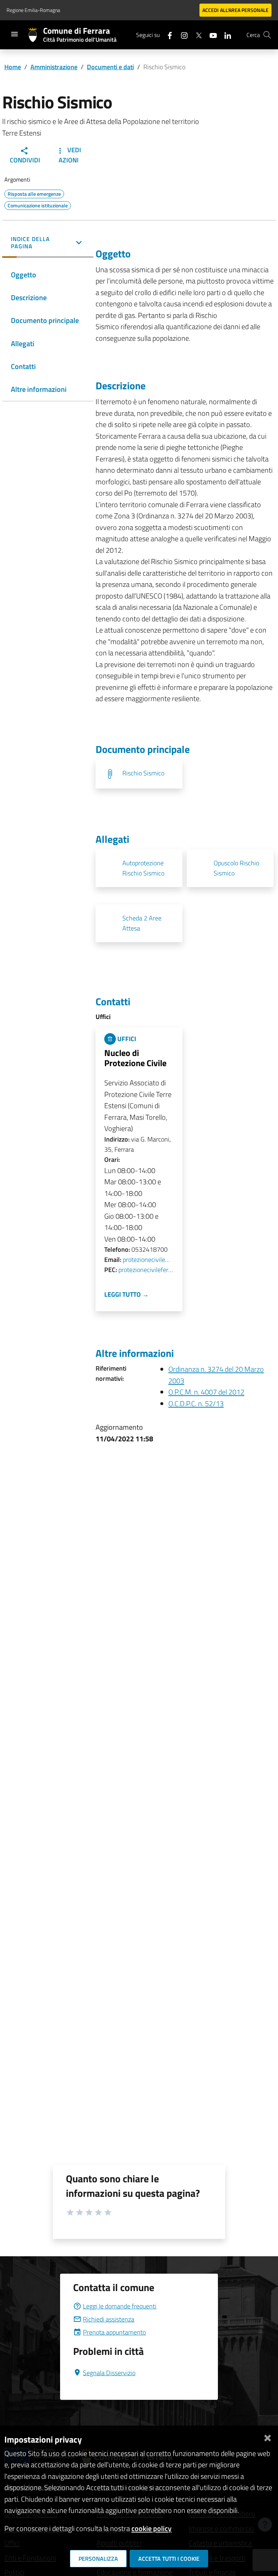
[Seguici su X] (196, 35)
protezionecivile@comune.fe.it (148, 1260)
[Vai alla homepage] (36, 35)
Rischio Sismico (143, 773)
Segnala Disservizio (109, 2373)
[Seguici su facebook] (167, 35)
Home (13, 67)
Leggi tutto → (127, 1294)
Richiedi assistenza (109, 2319)
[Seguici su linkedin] (225, 35)
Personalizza (98, 2559)
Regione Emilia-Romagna (33, 10)
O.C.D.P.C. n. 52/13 (196, 1403)
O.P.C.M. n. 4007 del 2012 (206, 1392)
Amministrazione (54, 67)
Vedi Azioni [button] (70, 155)
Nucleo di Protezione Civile (135, 1058)
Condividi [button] (25, 160)
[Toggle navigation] (14, 34)
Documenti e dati (110, 67)
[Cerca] (267, 35)
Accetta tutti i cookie (169, 2559)
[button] (48, 243)
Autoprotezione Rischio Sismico (143, 868)
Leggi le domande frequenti (120, 2306)
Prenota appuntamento (114, 2332)
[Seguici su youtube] (210, 35)
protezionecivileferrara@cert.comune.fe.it (146, 1270)
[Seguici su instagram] (181, 35)
